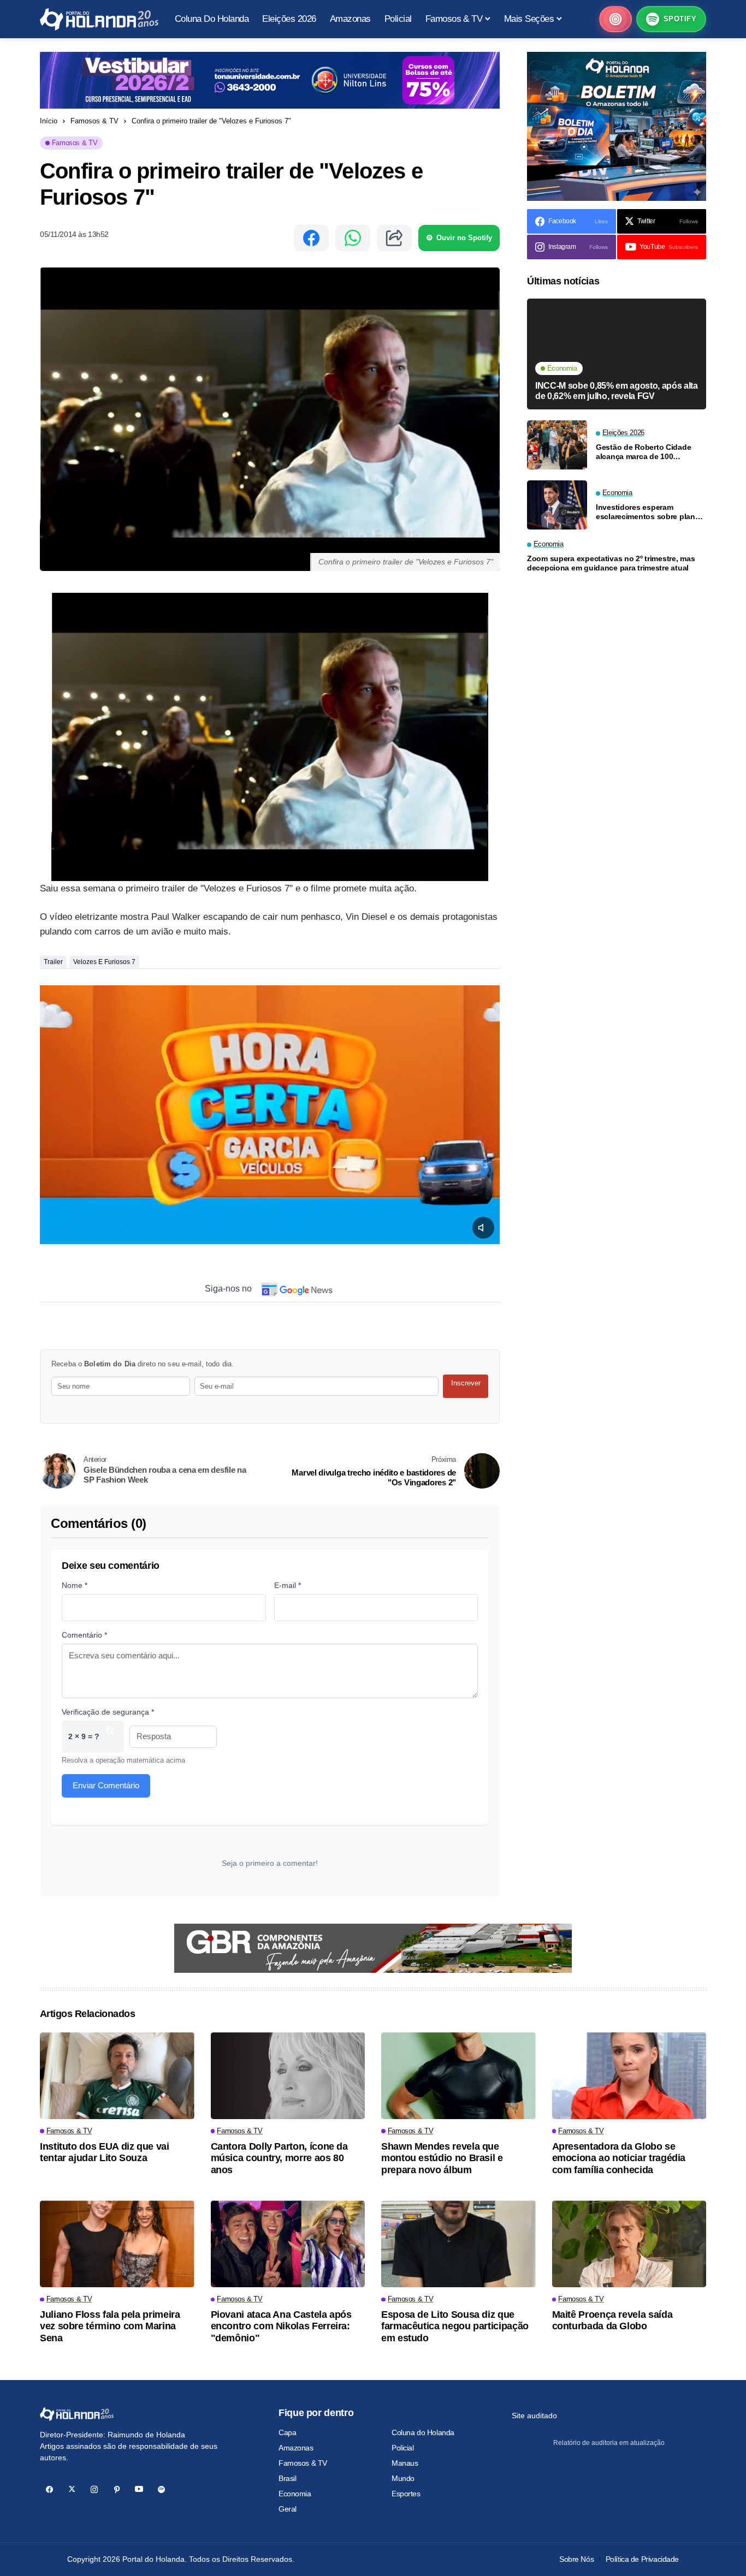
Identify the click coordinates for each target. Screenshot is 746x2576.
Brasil (287, 2478)
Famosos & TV (94, 121)
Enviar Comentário (106, 1785)
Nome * (75, 1585)
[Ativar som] (483, 1228)
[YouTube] (139, 2489)
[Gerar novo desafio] (110, 1737)
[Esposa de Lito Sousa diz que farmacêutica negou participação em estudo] (458, 2244)
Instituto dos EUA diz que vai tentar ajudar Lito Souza (105, 2152)
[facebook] (49, 2489)
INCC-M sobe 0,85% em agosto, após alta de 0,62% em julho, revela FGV (617, 391)
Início (49, 121)
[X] (72, 2489)
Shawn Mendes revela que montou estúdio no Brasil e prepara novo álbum (442, 2158)
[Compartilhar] (394, 238)
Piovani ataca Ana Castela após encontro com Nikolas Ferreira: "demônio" (281, 2326)
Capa (287, 2432)
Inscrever (466, 1383)
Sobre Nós (576, 2559)
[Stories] (615, 19)
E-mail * (288, 1585)
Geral (288, 2509)
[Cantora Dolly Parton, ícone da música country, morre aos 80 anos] (288, 2076)
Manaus (405, 2463)
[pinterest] (117, 2489)
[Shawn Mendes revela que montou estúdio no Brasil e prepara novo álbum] (458, 2076)
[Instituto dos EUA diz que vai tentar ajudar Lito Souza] (117, 2076)
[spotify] (161, 2489)
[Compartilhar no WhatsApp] (353, 238)
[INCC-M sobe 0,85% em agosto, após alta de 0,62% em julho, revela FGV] (617, 354)
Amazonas (296, 2448)
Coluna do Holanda (423, 2432)
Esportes (406, 2494)
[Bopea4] (99, 19)
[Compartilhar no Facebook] (311, 238)
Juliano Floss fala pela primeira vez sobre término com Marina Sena (110, 2326)
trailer (53, 962)
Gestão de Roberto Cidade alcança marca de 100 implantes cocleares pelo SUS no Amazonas (649, 451)
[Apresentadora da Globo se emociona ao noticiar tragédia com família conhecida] (629, 2076)
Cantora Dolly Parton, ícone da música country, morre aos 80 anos (279, 2158)
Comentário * (84, 1635)
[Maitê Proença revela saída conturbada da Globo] (629, 2244)
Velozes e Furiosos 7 (104, 962)
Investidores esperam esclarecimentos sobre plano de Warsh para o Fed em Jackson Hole (648, 511)
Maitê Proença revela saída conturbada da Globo (612, 2321)
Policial (403, 2448)
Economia (295, 2494)
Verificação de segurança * (108, 1712)
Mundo (403, 2478)
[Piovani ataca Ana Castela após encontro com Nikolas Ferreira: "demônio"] (288, 2244)
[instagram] (94, 2489)
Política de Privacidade (642, 2559)
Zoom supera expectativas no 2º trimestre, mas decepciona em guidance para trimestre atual (611, 563)
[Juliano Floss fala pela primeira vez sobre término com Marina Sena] (117, 2244)
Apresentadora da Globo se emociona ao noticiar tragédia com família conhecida (619, 2158)
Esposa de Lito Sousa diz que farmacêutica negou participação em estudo (455, 2326)
